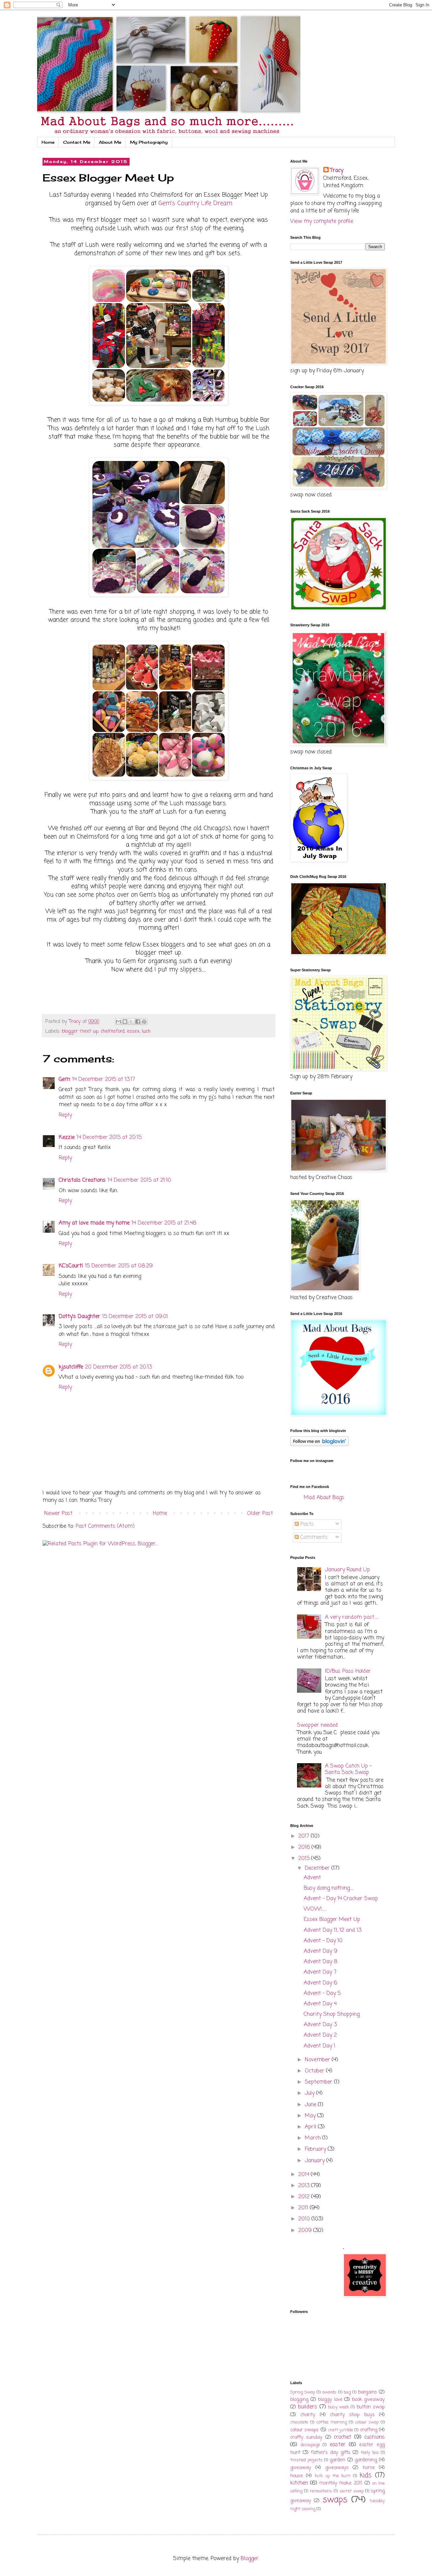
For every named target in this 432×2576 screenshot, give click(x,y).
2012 (305, 2197)
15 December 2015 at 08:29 (119, 1266)
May (311, 2116)
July (310, 2093)
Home (48, 142)
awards (329, 2392)
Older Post (260, 1514)
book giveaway (369, 2400)
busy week (339, 2407)
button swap (371, 2407)
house (297, 2476)
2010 (305, 2219)
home (369, 2468)
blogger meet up (80, 1031)
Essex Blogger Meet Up (332, 1920)
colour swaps (304, 2430)
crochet (343, 2437)
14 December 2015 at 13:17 (104, 1080)
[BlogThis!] (125, 1022)
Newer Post (58, 1514)
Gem (64, 1080)
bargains (368, 2392)
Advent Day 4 (320, 2004)
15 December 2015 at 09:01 (135, 1317)
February (316, 2149)
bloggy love (330, 2400)
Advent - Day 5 (322, 1994)
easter (338, 2445)
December (318, 1868)
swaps (335, 2500)
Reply (65, 1115)
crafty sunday (306, 2437)
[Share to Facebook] (138, 1022)
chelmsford (113, 1031)
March (314, 2138)
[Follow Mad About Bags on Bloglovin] (319, 1445)
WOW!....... (315, 1909)
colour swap (367, 2422)
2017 (305, 1836)
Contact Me (77, 142)
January (316, 2161)
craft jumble (341, 2430)
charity (308, 2415)
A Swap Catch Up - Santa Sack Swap (348, 1769)
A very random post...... (352, 1618)
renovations (321, 2491)
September (319, 2082)
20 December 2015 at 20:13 (118, 1367)
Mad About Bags (324, 1498)
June (311, 2105)
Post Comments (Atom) (105, 1526)
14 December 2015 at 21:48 (164, 1223)
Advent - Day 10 (323, 1941)
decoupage (310, 2445)
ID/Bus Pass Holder (348, 1671)
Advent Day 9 (320, 1951)
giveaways (337, 2468)
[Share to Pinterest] (144, 1022)
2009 (306, 2231)
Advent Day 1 (320, 2046)
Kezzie (67, 1138)
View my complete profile (322, 222)
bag (347, 2392)
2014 (305, 2175)
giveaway (301, 2468)
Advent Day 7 (320, 1972)
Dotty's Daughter (79, 1317)
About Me (110, 142)
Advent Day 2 (320, 2035)
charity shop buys (352, 2415)
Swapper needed (317, 1725)
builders (308, 2407)
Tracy (337, 171)
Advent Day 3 (320, 2025)
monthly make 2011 (341, 2483)
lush (146, 1031)
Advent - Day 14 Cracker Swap (341, 1899)
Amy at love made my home (94, 1223)
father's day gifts (331, 2453)
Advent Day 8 (321, 1962)
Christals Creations (82, 1180)
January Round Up (347, 1570)
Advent (312, 1878)
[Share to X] (131, 1022)
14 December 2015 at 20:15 (109, 1138)
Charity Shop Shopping (332, 2014)
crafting (369, 2430)
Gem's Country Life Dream (195, 204)
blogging (299, 2400)
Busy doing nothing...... (329, 1888)
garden (337, 2460)
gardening (366, 2460)
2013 (305, 2186)
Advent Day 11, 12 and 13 (333, 1930)
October (315, 2071)
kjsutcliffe (71, 1367)
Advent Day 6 (320, 1983)
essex (133, 1031)
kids (366, 2475)
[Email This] (118, 1022)
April (311, 2127)
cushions (374, 2437)
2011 (304, 2208)
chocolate (299, 2422)
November (318, 2060)
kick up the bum (333, 2476)
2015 (305, 1859)
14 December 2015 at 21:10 (139, 1180)
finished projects (306, 2460)
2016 (305, 1848)
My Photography (149, 142)
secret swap (352, 2491)
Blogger (250, 2559)
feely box (370, 2453)
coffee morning (332, 2422)
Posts (306, 1524)
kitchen (299, 2483)
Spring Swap (303, 2392)
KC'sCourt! (71, 1266)
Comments (313, 1538)
